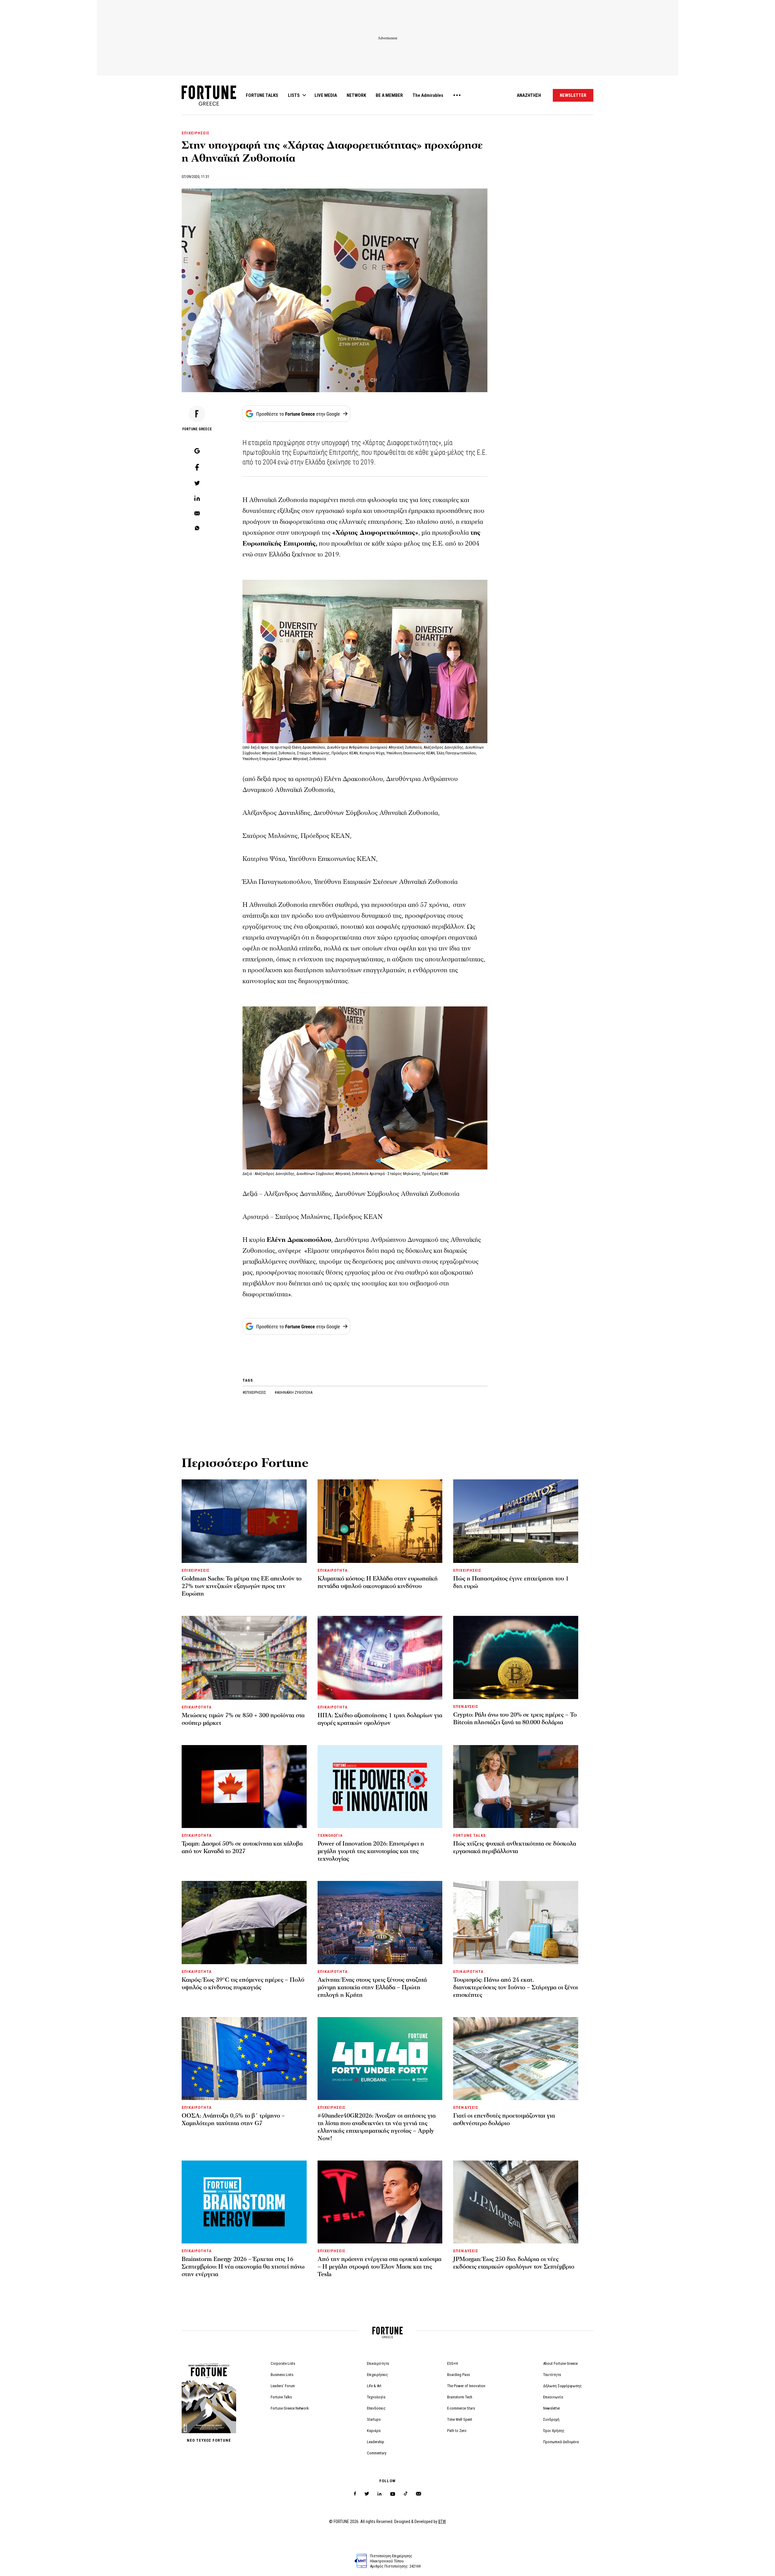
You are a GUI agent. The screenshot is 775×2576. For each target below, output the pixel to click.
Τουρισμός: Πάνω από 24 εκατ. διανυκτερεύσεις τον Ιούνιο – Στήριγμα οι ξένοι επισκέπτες (516, 1987)
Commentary (377, 2453)
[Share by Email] (197, 514)
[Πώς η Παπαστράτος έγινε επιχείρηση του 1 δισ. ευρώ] (516, 1521)
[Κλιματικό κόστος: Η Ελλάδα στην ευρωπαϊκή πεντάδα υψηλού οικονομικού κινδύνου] (380, 1521)
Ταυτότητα (552, 2375)
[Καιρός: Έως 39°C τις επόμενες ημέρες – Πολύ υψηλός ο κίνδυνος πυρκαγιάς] (244, 1922)
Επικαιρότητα (378, 2363)
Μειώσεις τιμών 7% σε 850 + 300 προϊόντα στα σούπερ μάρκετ (243, 1719)
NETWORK (356, 95)
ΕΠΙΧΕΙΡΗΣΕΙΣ (196, 133)
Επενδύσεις (376, 2408)
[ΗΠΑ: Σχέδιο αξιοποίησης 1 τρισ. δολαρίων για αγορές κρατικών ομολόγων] (380, 1658)
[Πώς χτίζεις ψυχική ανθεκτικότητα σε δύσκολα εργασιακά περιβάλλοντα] (516, 1787)
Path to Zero (457, 2431)
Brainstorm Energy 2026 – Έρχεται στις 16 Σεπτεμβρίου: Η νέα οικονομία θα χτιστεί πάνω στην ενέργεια (243, 2267)
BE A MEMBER (389, 95)
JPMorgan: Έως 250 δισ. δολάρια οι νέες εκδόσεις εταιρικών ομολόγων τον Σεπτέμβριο (514, 2263)
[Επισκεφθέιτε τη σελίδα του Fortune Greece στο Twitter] (367, 2494)
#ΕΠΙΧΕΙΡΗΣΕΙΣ (255, 1392)
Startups (374, 2419)
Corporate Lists (283, 2363)
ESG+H (453, 2363)
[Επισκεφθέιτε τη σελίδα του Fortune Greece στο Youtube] (393, 2495)
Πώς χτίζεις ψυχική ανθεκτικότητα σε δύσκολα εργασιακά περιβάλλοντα (515, 1848)
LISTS (294, 95)
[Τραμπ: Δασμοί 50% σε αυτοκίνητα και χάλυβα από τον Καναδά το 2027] (244, 1787)
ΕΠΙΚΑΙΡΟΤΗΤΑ (333, 1570)
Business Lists (282, 2375)
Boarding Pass (458, 2375)
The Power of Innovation (466, 2386)
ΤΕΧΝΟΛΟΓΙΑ (330, 1835)
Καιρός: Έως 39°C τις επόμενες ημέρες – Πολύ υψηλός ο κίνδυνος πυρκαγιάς (243, 1984)
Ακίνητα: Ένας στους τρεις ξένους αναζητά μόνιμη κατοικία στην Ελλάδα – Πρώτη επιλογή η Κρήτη (372, 1987)
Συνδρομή (551, 2419)
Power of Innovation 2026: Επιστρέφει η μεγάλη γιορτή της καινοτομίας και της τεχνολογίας (371, 1851)
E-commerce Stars (461, 2408)
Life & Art (374, 2386)
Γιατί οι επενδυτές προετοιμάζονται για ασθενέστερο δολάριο (504, 2120)
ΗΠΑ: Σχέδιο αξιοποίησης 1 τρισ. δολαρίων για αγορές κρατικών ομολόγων (380, 1719)
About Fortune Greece (560, 2363)
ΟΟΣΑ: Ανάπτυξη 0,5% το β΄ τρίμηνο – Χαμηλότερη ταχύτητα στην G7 (233, 2120)
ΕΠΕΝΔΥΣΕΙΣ (466, 1706)
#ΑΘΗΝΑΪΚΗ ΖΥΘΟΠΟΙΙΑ (294, 1392)
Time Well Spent (460, 2419)
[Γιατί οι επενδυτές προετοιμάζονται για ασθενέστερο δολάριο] (516, 2059)
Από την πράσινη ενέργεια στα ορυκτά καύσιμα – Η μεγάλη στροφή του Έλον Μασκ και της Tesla (379, 2267)
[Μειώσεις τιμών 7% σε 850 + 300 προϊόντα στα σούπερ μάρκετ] (244, 1658)
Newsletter (552, 2408)
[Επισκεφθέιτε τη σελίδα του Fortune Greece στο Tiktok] (406, 2494)
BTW (442, 2522)
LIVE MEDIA (326, 95)
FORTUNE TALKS (262, 95)
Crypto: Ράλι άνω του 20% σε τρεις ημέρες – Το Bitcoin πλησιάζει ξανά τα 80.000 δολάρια (515, 1719)
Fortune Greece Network (290, 2408)
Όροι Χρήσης (554, 2431)
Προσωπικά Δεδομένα (561, 2442)
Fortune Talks (281, 2397)
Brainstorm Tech (460, 2397)
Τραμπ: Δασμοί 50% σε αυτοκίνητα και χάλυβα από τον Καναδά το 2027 (242, 1848)
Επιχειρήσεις (378, 2375)
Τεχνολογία (376, 2397)
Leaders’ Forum (283, 2386)
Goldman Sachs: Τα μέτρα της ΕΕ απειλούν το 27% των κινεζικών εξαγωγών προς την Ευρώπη (242, 1586)
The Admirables (428, 95)
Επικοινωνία (553, 2397)
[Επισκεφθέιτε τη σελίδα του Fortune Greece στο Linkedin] (379, 2494)
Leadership (376, 2442)
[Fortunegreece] (209, 104)
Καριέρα (374, 2431)
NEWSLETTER (573, 95)
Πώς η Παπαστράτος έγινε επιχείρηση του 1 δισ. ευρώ (511, 1582)
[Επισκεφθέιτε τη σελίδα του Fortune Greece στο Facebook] (355, 2494)
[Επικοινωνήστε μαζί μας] (419, 2494)
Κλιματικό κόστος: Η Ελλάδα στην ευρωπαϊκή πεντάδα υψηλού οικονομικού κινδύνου (378, 1582)
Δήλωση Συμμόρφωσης (562, 2386)
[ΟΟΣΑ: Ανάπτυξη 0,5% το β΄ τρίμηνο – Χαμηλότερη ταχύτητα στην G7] (244, 2059)
